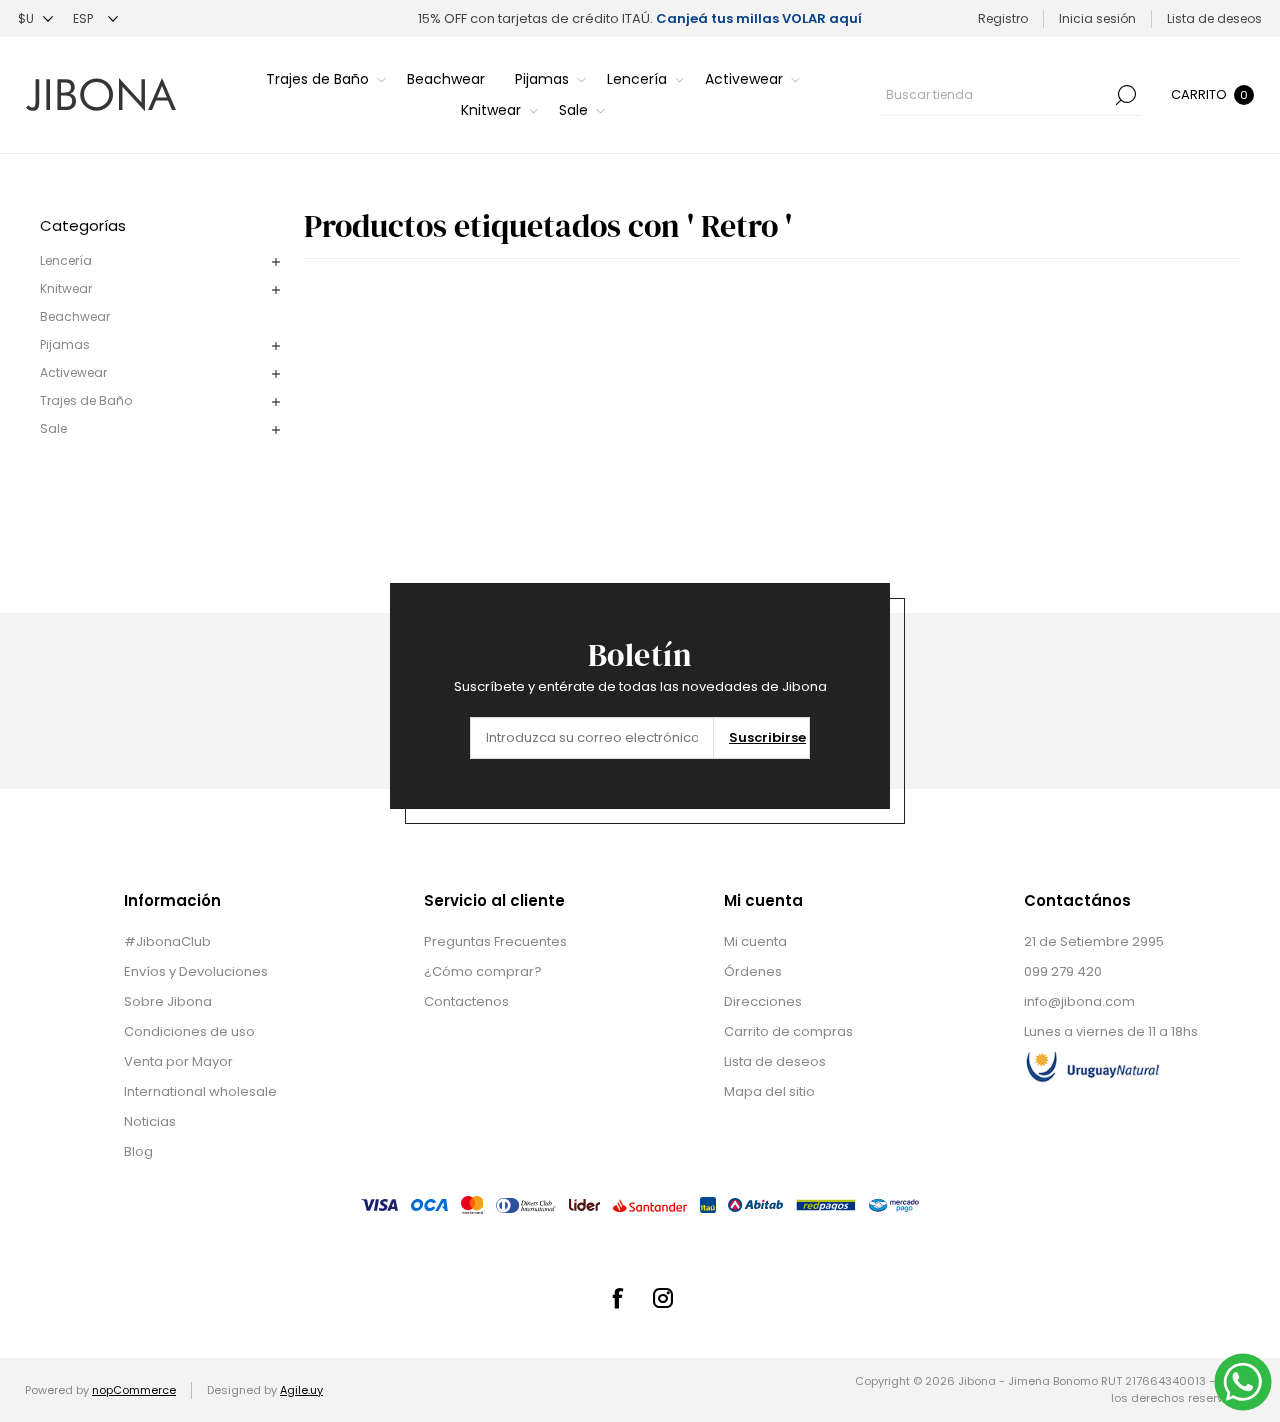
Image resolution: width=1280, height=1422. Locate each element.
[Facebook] (617, 1298)
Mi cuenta (755, 941)
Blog (138, 1151)
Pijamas (65, 344)
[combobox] (996, 95)
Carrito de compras (788, 1031)
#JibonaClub (167, 941)
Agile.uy (301, 1390)
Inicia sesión (1097, 18)
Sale (53, 428)
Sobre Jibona (168, 1001)
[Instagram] (663, 1298)
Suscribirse (767, 737)
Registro (1003, 18)
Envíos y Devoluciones (196, 971)
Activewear (73, 372)
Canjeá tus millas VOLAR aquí (759, 18)
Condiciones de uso (189, 1031)
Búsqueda (1126, 95)
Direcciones (763, 1001)
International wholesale (200, 1091)
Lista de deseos (775, 1061)
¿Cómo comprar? (483, 971)
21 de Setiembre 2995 (1094, 941)
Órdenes (753, 971)
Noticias (150, 1121)
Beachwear (75, 316)
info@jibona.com (1079, 1001)
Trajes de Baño (86, 400)
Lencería (66, 260)
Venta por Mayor (178, 1061)
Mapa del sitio (769, 1091)
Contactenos (466, 1001)
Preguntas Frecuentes (495, 941)
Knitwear (66, 288)
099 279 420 (1063, 971)
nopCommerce (134, 1390)
